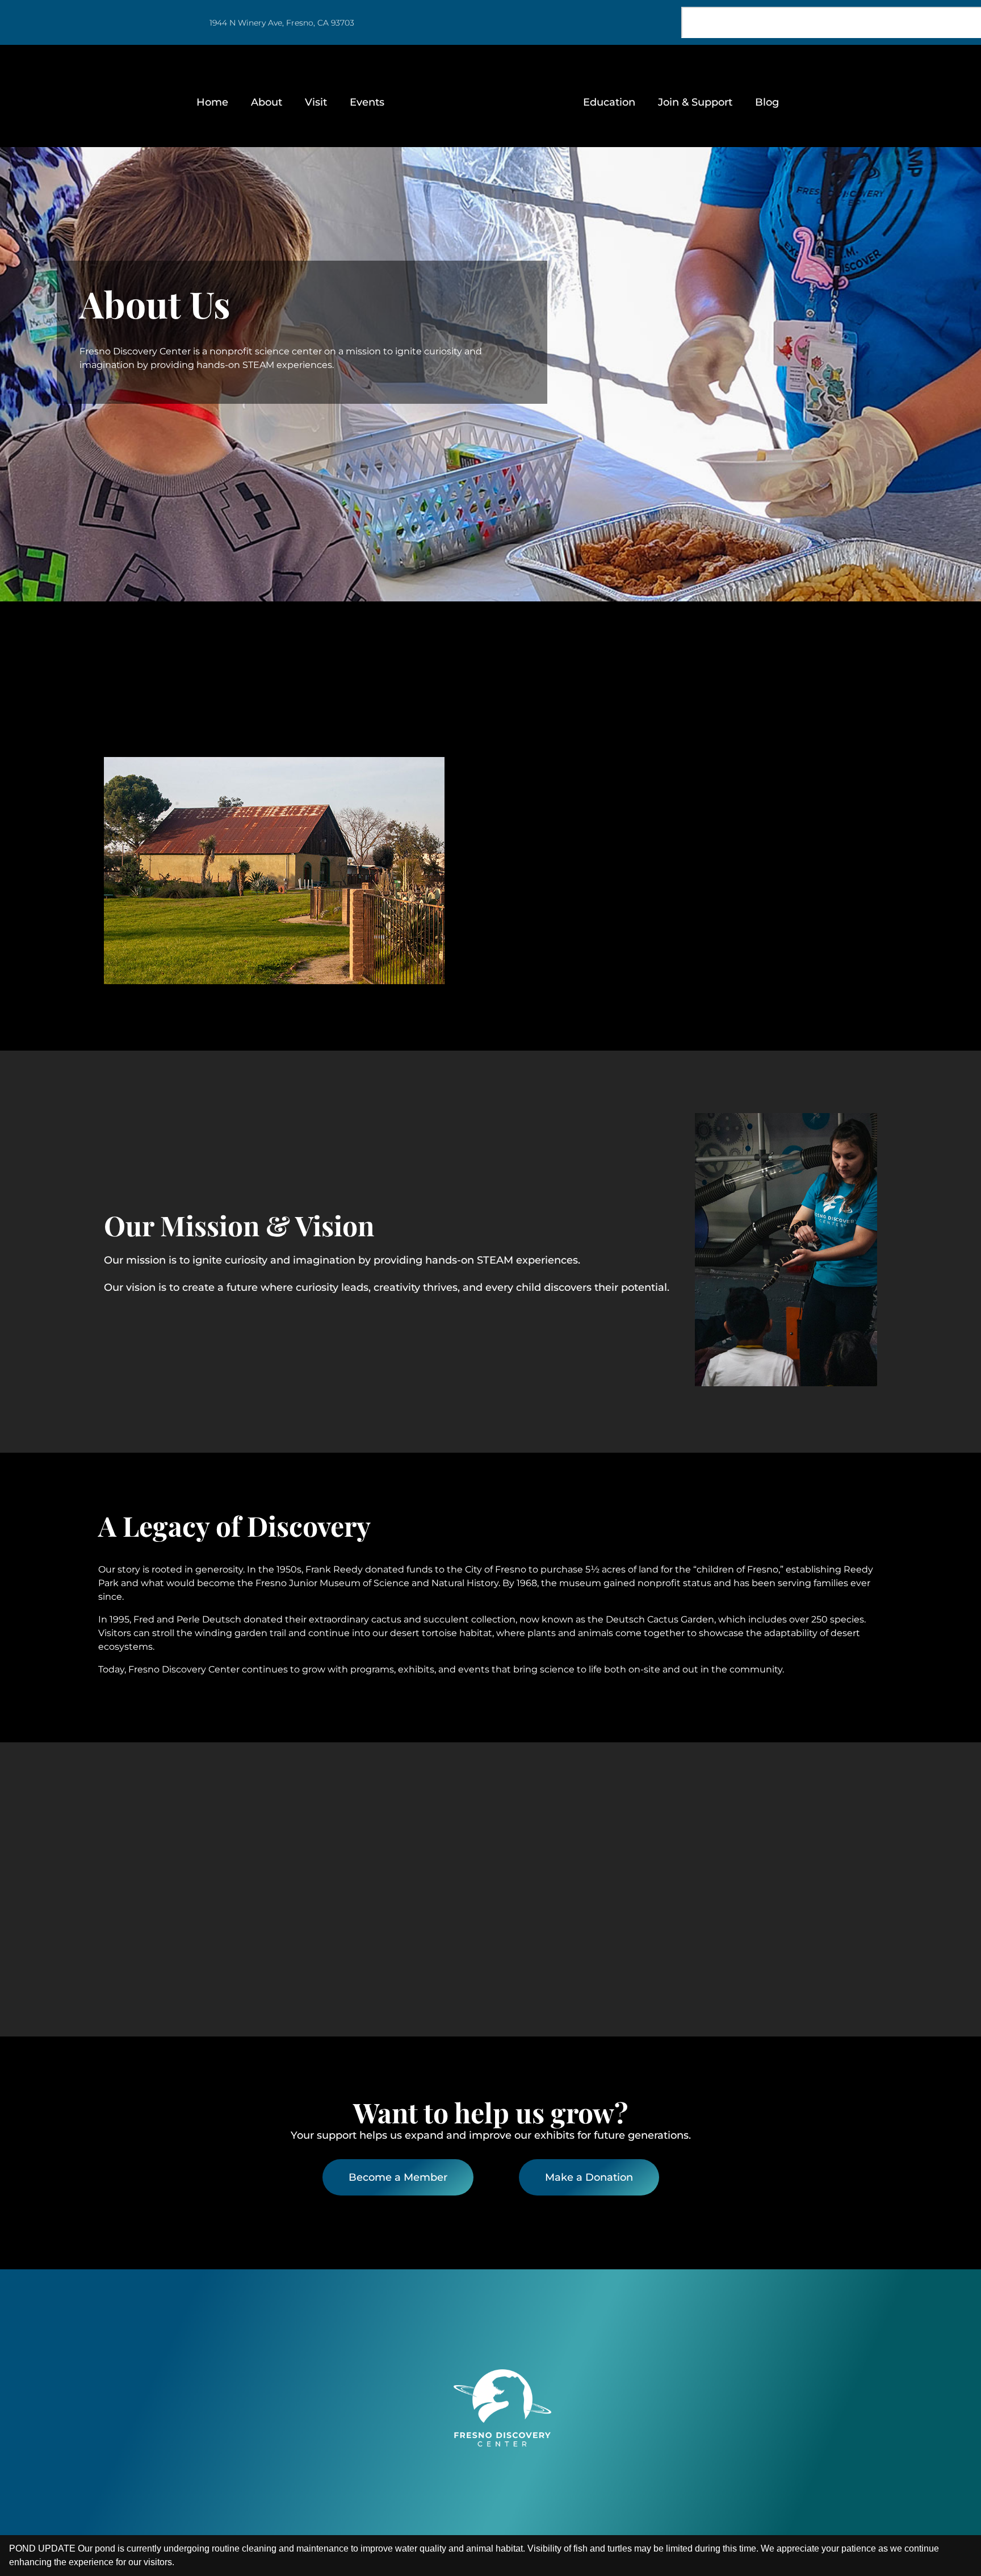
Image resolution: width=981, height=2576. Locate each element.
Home (212, 102)
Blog (767, 102)
